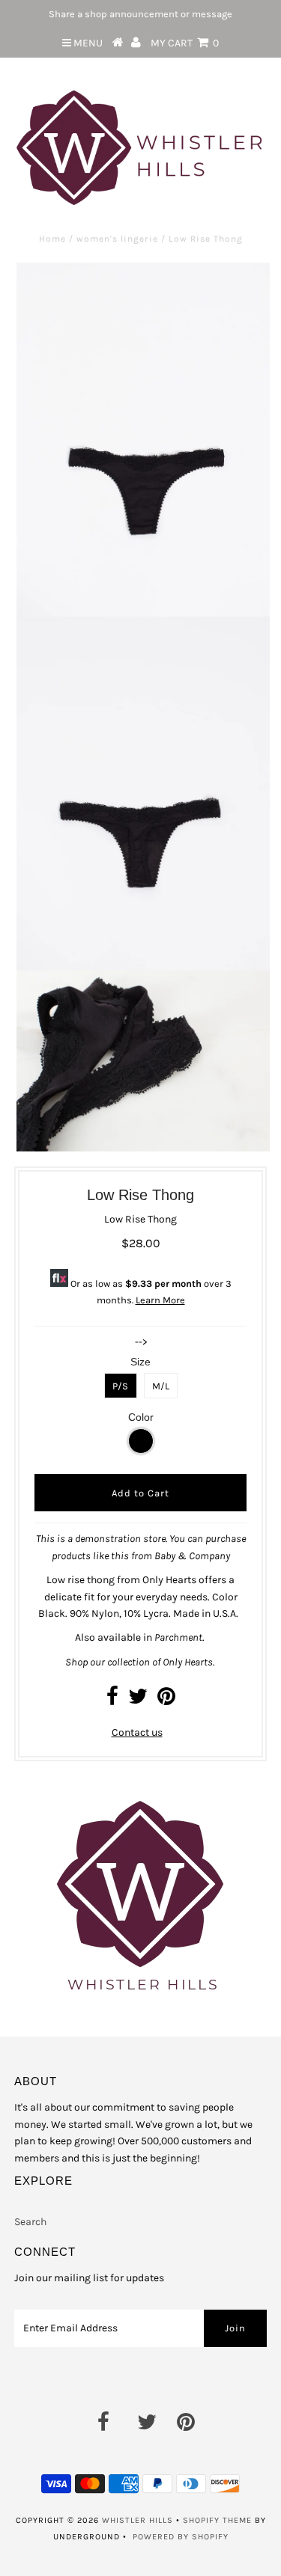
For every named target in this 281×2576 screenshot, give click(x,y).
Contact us (137, 1732)
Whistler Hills (138, 2520)
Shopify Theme (217, 2520)
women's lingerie (117, 239)
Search (30, 2222)
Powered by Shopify (181, 2537)
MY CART (185, 43)
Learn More (160, 1300)
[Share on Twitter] (138, 1700)
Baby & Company (192, 1556)
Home (52, 239)
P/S (120, 1386)
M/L (161, 1386)
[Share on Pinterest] (166, 1700)
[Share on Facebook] (112, 1700)
